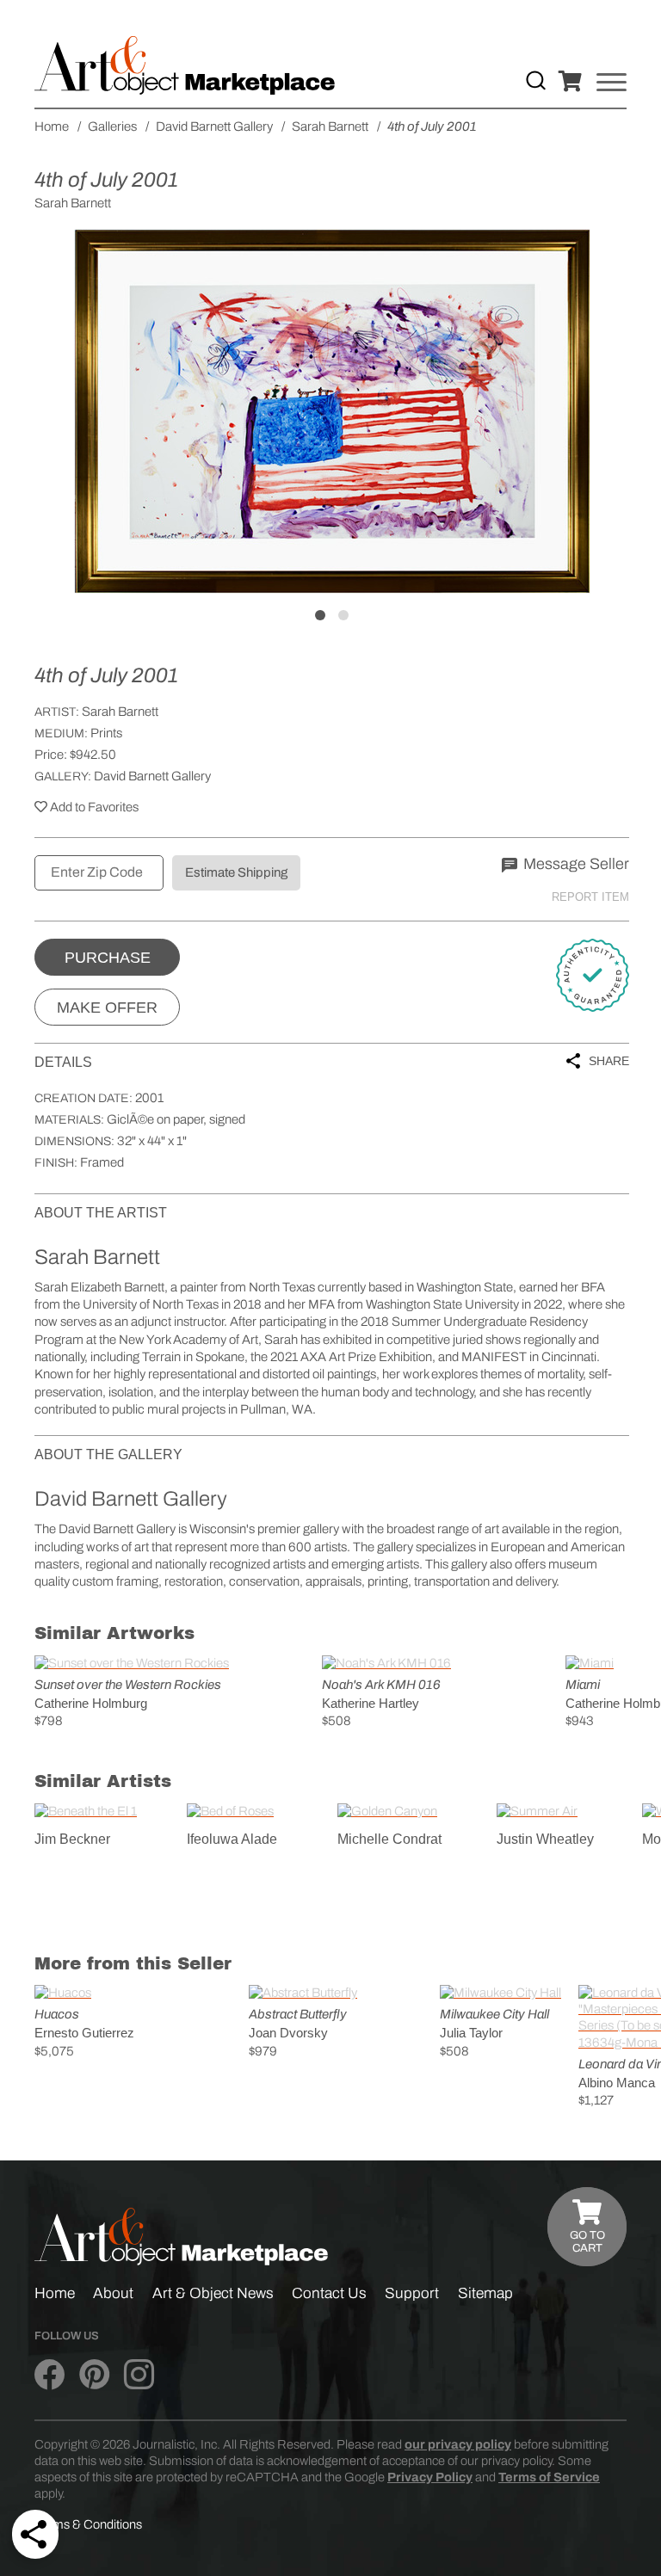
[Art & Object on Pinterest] (94, 2375)
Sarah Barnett (120, 712)
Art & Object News (213, 2293)
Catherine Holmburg (91, 1703)
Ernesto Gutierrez (84, 2033)
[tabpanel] (332, 411)
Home (55, 2293)
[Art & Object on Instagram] (139, 2375)
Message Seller (575, 864)
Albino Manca (617, 2083)
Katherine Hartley (371, 1703)
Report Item (590, 897)
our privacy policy (458, 2444)
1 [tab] (320, 615)
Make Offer (107, 1008)
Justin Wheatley (545, 1839)
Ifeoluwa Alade (232, 1839)
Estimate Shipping (236, 872)
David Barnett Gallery (152, 776)
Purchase (108, 958)
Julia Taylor (471, 2033)
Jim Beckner (72, 1839)
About (113, 2293)
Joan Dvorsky (288, 2033)
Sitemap (485, 2293)
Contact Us (329, 2293)
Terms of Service (549, 2477)
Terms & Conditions (88, 2524)
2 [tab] (343, 615)
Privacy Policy (430, 2477)
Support (412, 2293)
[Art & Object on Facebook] (49, 2375)
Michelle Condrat (389, 1839)
